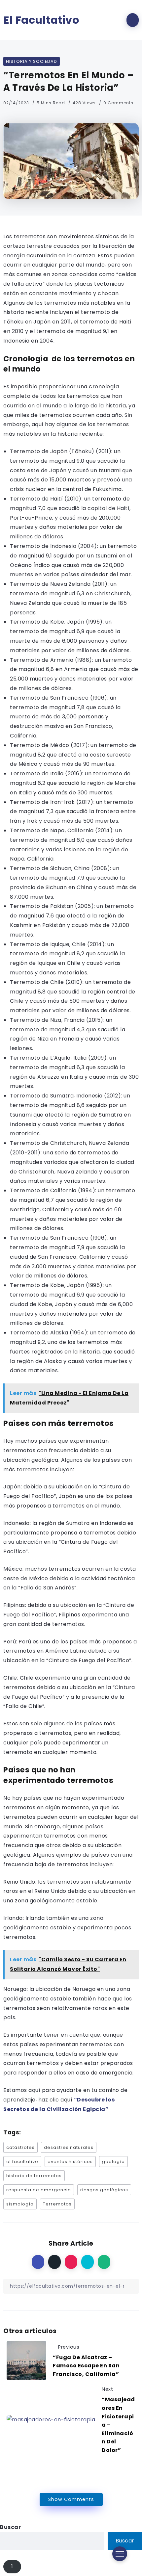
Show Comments (71, 2499)
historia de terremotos (34, 2176)
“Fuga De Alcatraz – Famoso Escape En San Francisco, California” (86, 2366)
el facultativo (22, 2162)
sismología (20, 2204)
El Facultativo (41, 20)
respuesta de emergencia (39, 2190)
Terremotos (57, 2204)
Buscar (10, 2527)
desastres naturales (69, 2147)
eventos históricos (70, 2162)
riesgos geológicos (104, 2190)
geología (113, 2162)
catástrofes (20, 2147)
